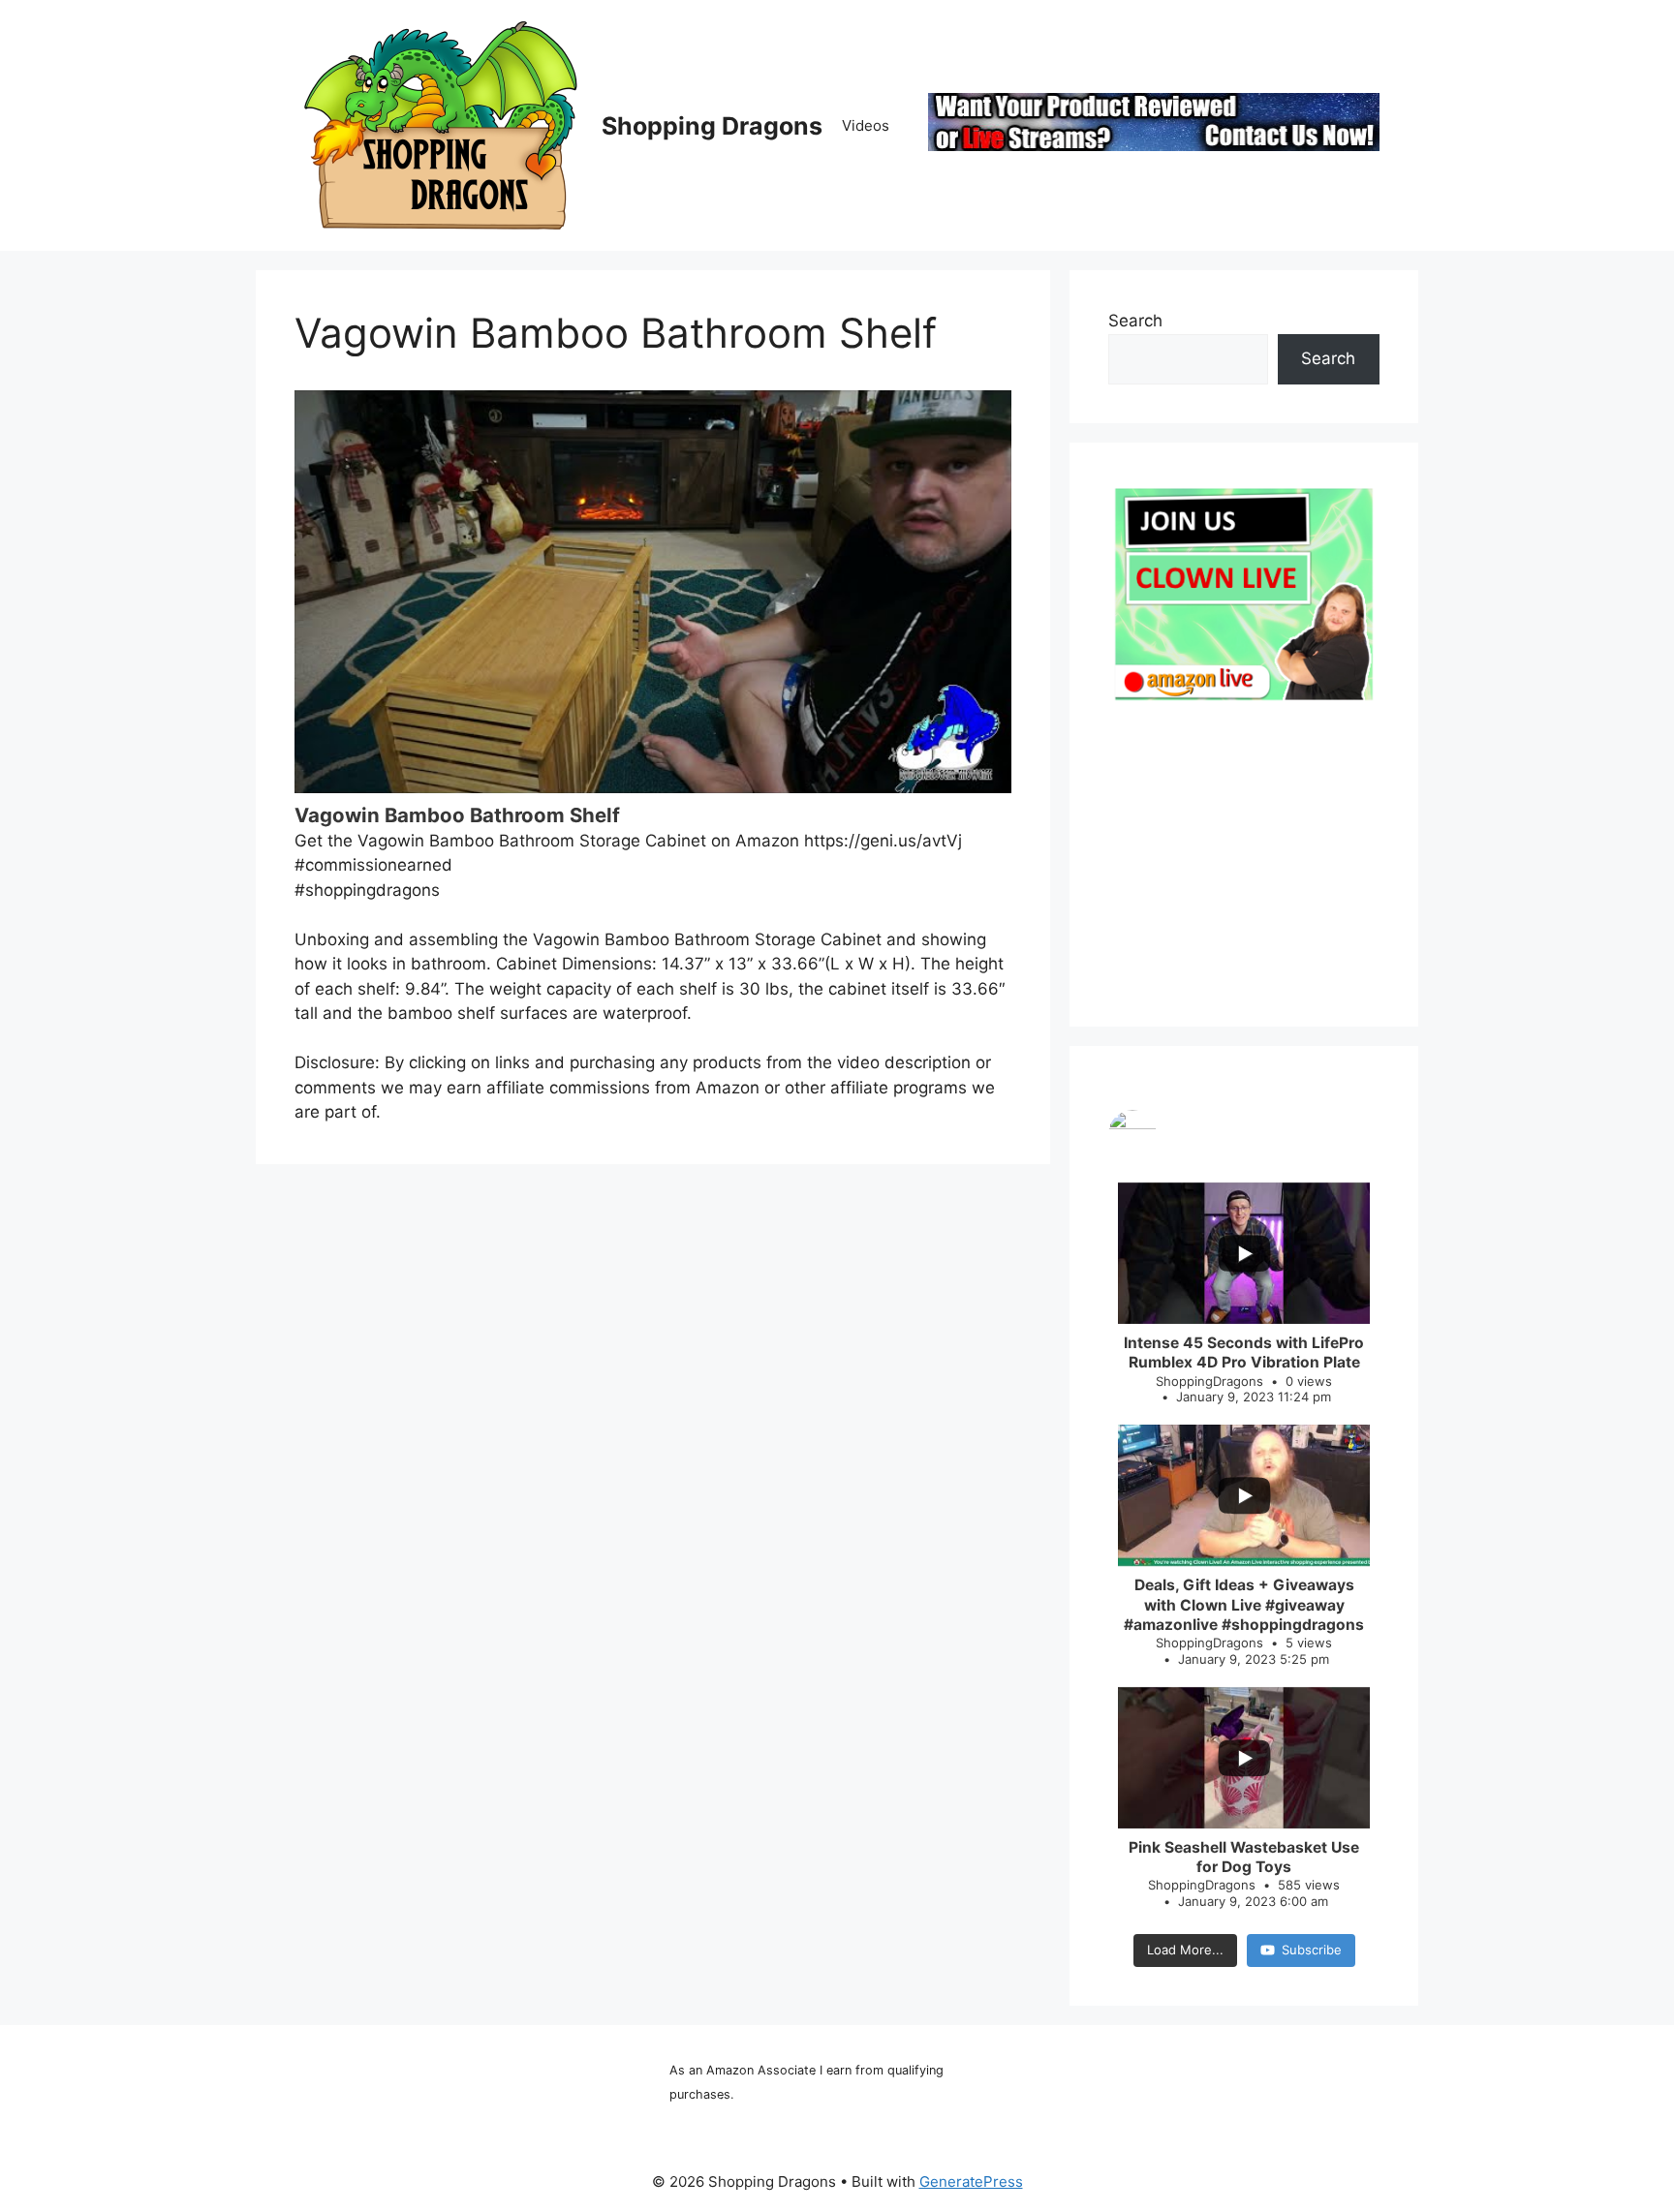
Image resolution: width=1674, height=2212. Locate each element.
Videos (866, 125)
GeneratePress (971, 2181)
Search (1135, 321)
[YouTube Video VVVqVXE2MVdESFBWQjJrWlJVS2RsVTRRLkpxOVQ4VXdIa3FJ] (653, 592)
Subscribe (1312, 1950)
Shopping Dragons (712, 126)
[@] (1244, 1134)
